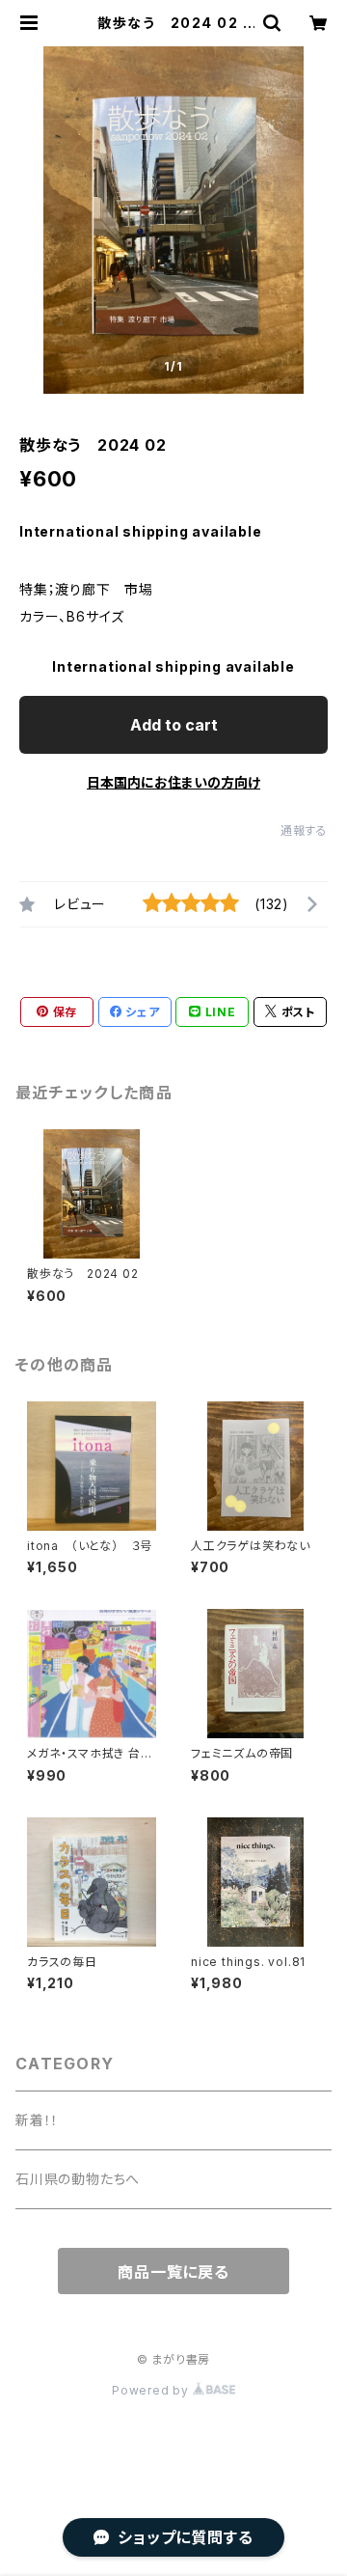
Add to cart (174, 725)
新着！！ (37, 2120)
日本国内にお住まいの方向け (173, 782)
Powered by (152, 2390)
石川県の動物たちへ (78, 2179)
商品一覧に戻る (173, 2272)
